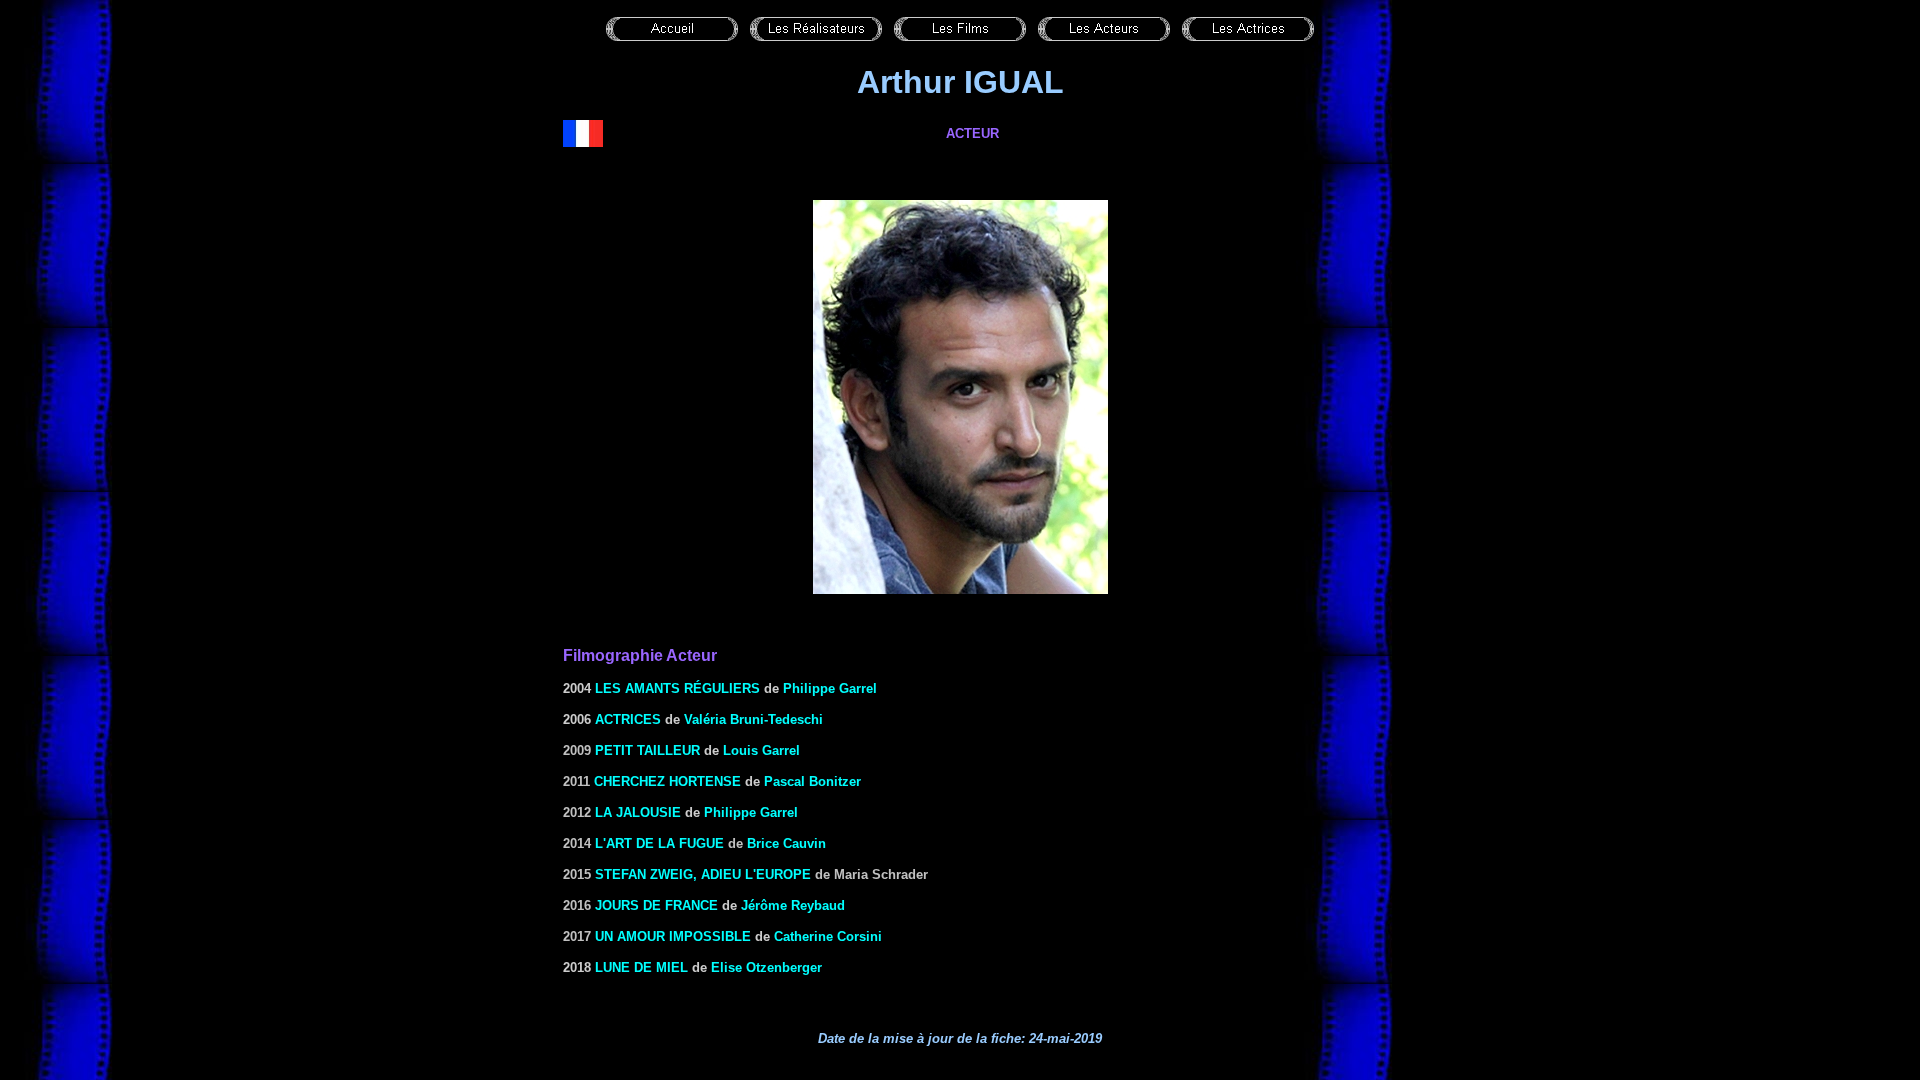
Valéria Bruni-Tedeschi (753, 719)
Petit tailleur (647, 750)
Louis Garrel (761, 750)
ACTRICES (628, 719)
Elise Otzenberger (766, 967)
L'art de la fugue (659, 843)
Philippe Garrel (830, 688)
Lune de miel (641, 967)
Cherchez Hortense (667, 781)
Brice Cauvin (786, 843)
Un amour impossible (673, 936)
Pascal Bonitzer (812, 781)
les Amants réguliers (677, 688)
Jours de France (656, 905)
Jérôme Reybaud (793, 905)
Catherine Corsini (828, 936)
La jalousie (638, 812)
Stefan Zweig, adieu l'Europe (703, 874)
